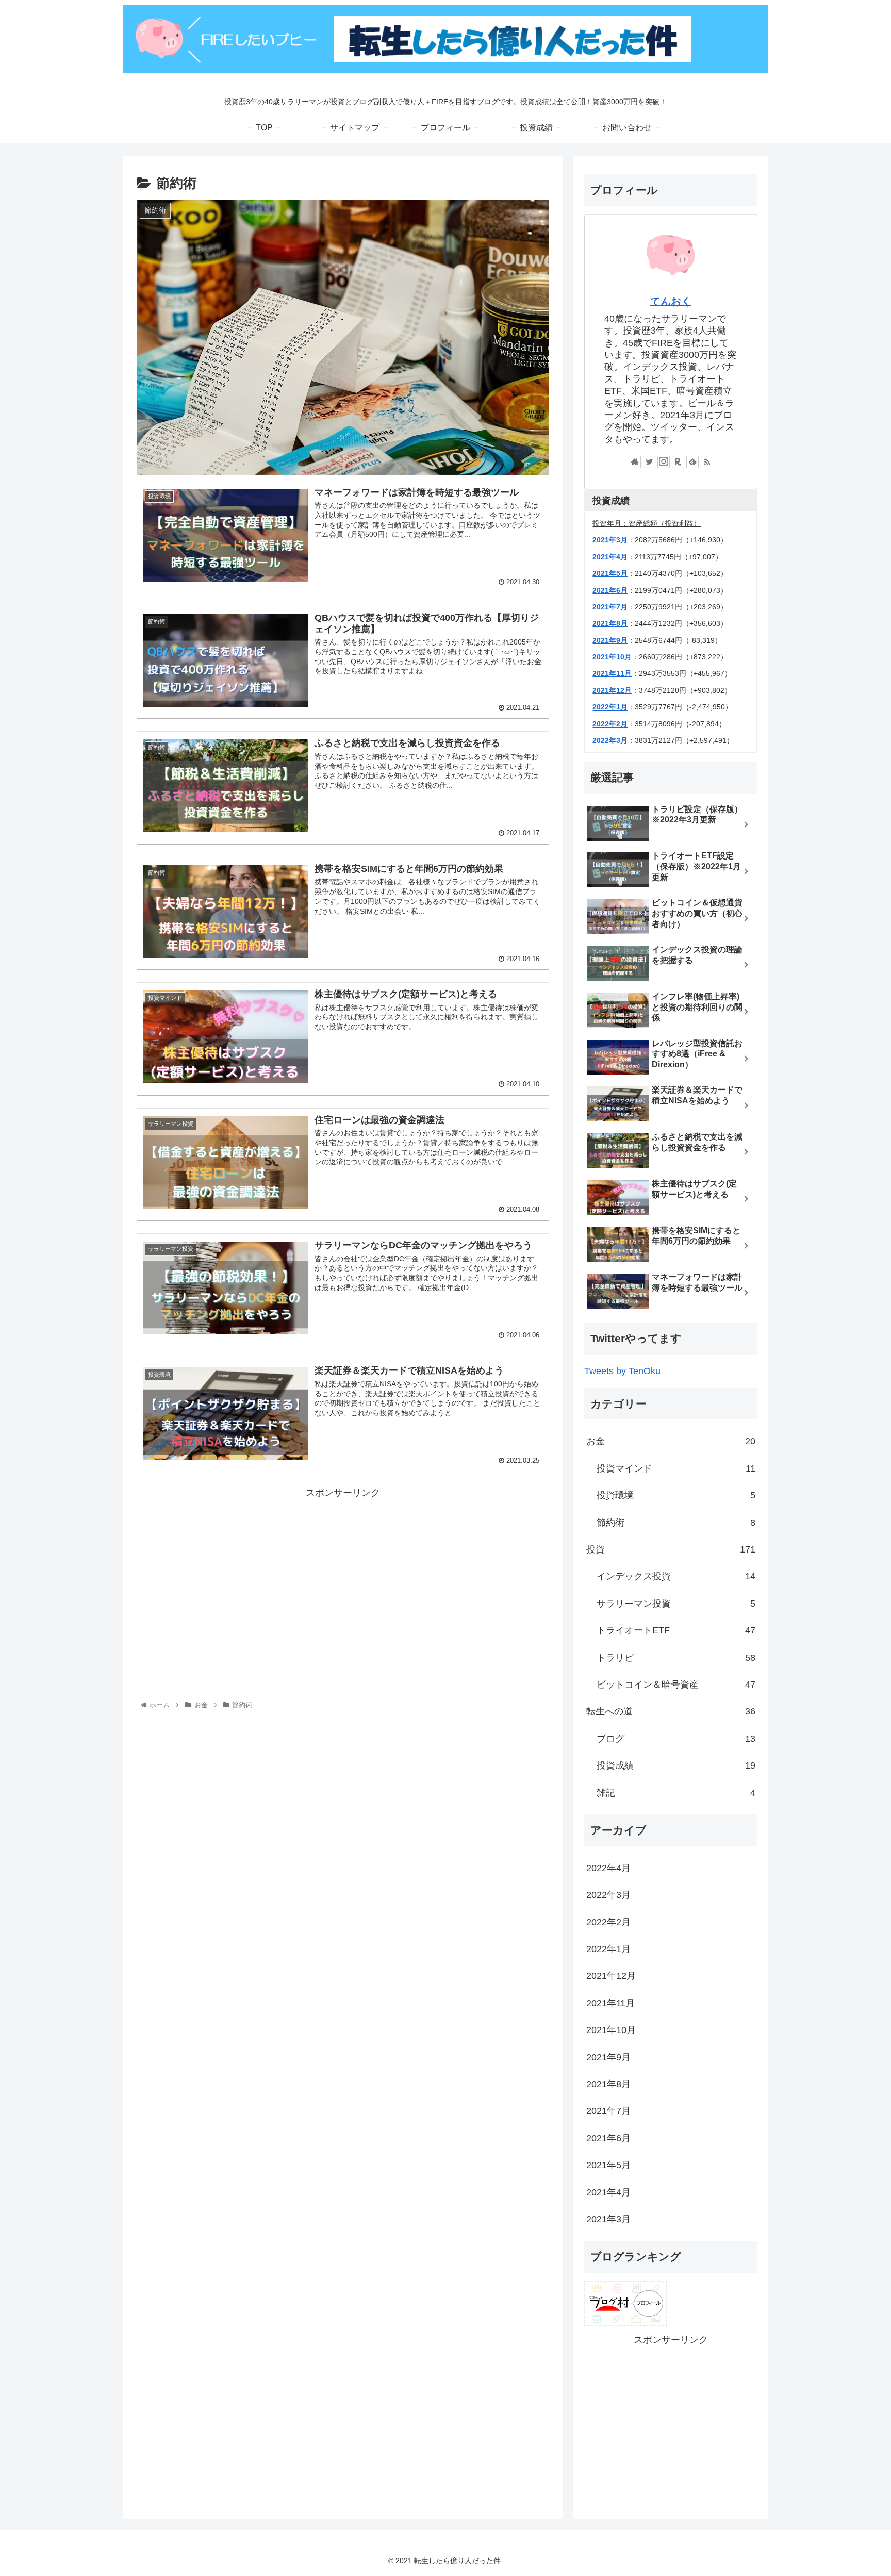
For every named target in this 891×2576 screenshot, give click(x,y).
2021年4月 (610, 557)
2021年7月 (608, 2111)
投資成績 (676, 1765)
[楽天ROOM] (678, 462)
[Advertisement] (343, 1573)
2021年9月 (610, 640)
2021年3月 (610, 540)
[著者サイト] (635, 462)
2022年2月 (610, 724)
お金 (671, 1441)
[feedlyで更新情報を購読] (692, 462)
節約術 (676, 1523)
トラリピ (676, 1658)
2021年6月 (610, 590)
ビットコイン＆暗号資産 (676, 1685)
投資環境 (676, 1495)
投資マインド (676, 1468)
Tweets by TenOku (622, 1371)
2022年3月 (610, 740)
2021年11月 (612, 673)
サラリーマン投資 (676, 1604)
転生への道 (671, 1711)
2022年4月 (608, 1868)
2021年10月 (612, 657)
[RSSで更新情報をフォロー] (707, 462)
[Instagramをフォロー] (664, 462)
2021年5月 (610, 573)
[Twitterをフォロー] (649, 462)
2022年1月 (610, 707)
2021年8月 (610, 623)
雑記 (676, 1793)
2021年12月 (612, 690)
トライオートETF (676, 1630)
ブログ (676, 1739)
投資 (671, 1549)
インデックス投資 (676, 1576)
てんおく (671, 301)
